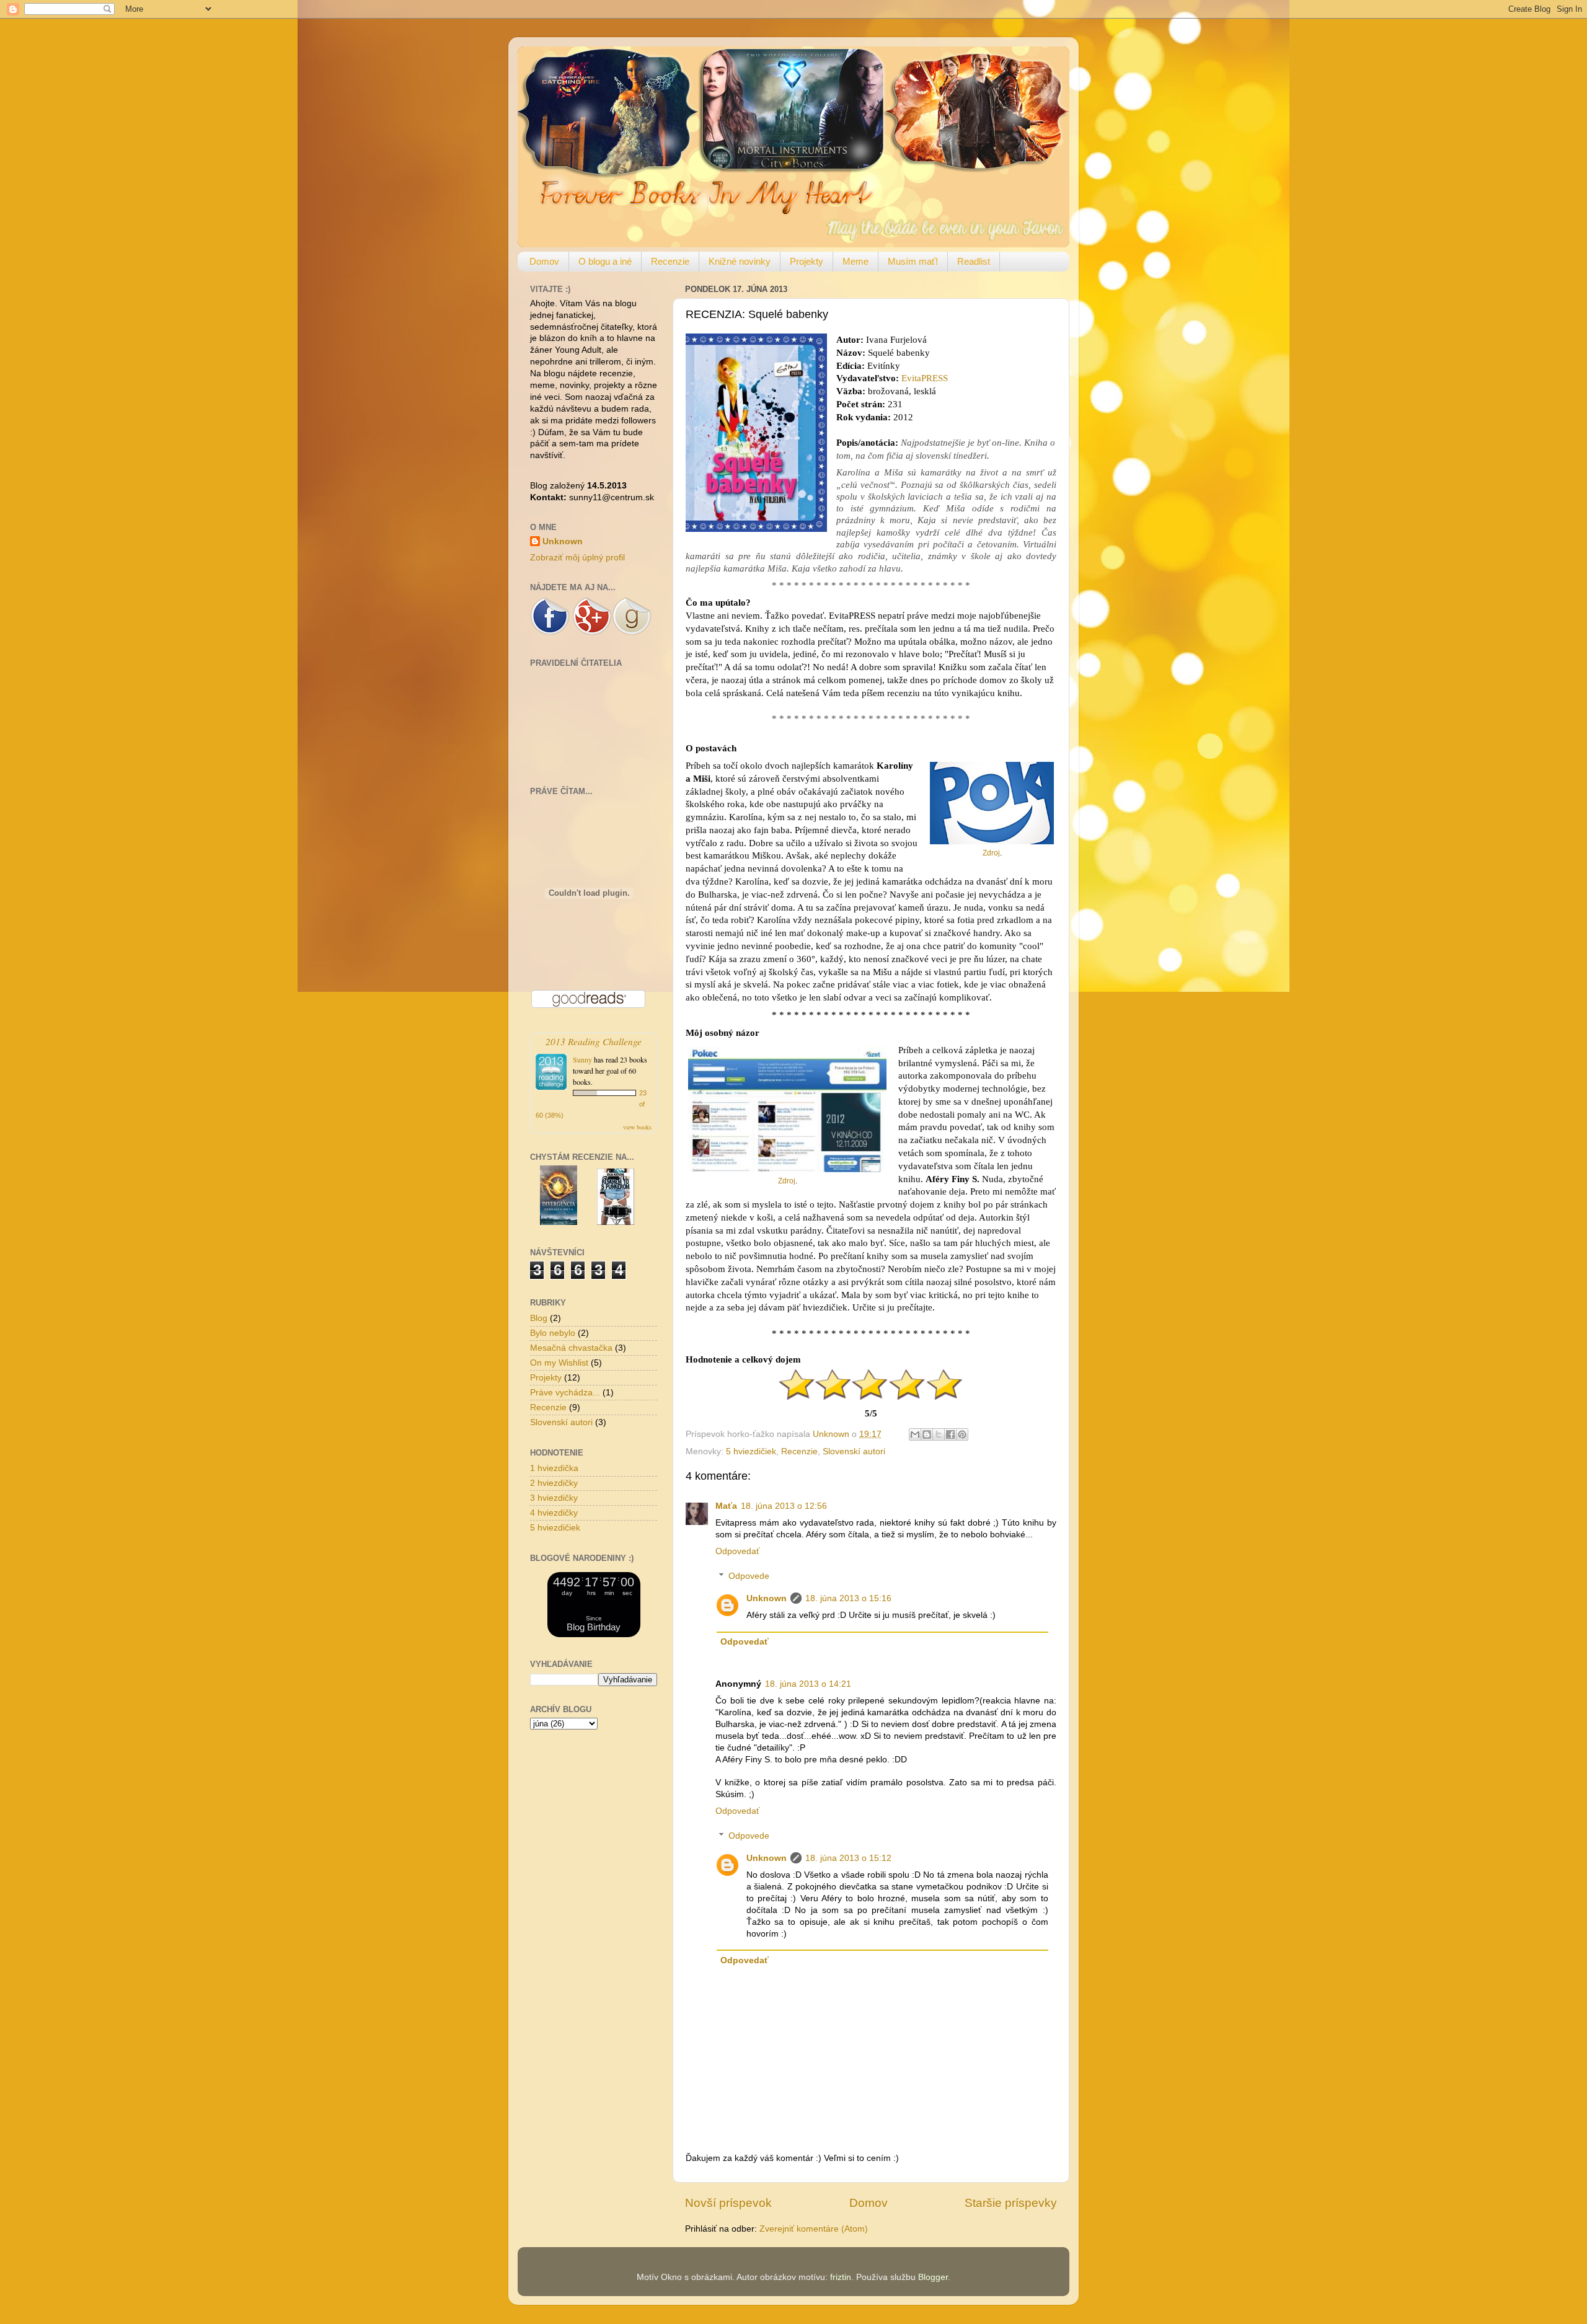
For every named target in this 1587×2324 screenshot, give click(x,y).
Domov (544, 261)
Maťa (726, 1506)
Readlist (974, 261)
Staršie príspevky (1011, 2203)
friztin (841, 2277)
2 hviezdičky (554, 1483)
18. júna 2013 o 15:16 (848, 1598)
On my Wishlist (559, 1363)
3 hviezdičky (554, 1498)
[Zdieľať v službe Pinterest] (962, 1434)
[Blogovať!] (927, 1434)
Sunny (582, 1059)
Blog (539, 1318)
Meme (855, 261)
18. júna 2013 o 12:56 (784, 1506)
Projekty (807, 261)
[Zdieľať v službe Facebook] (950, 1434)
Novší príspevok (728, 2203)
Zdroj (991, 853)
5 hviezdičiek (751, 1451)
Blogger (933, 2277)
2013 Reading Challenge (594, 1041)
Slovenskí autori (854, 1451)
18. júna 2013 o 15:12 (848, 1858)
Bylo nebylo (553, 1333)
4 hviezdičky (554, 1513)
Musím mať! (913, 261)
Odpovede (749, 1576)
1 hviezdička (554, 1468)
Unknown (767, 1598)
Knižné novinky (740, 261)
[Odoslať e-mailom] (915, 1434)
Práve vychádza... (565, 1393)
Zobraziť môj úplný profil (577, 558)
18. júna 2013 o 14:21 (808, 1684)
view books (637, 1127)
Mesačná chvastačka (571, 1348)
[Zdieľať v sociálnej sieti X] (939, 1434)
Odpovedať (737, 1551)
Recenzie (670, 261)
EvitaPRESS (925, 378)
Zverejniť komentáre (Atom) (814, 2229)
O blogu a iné (605, 261)
